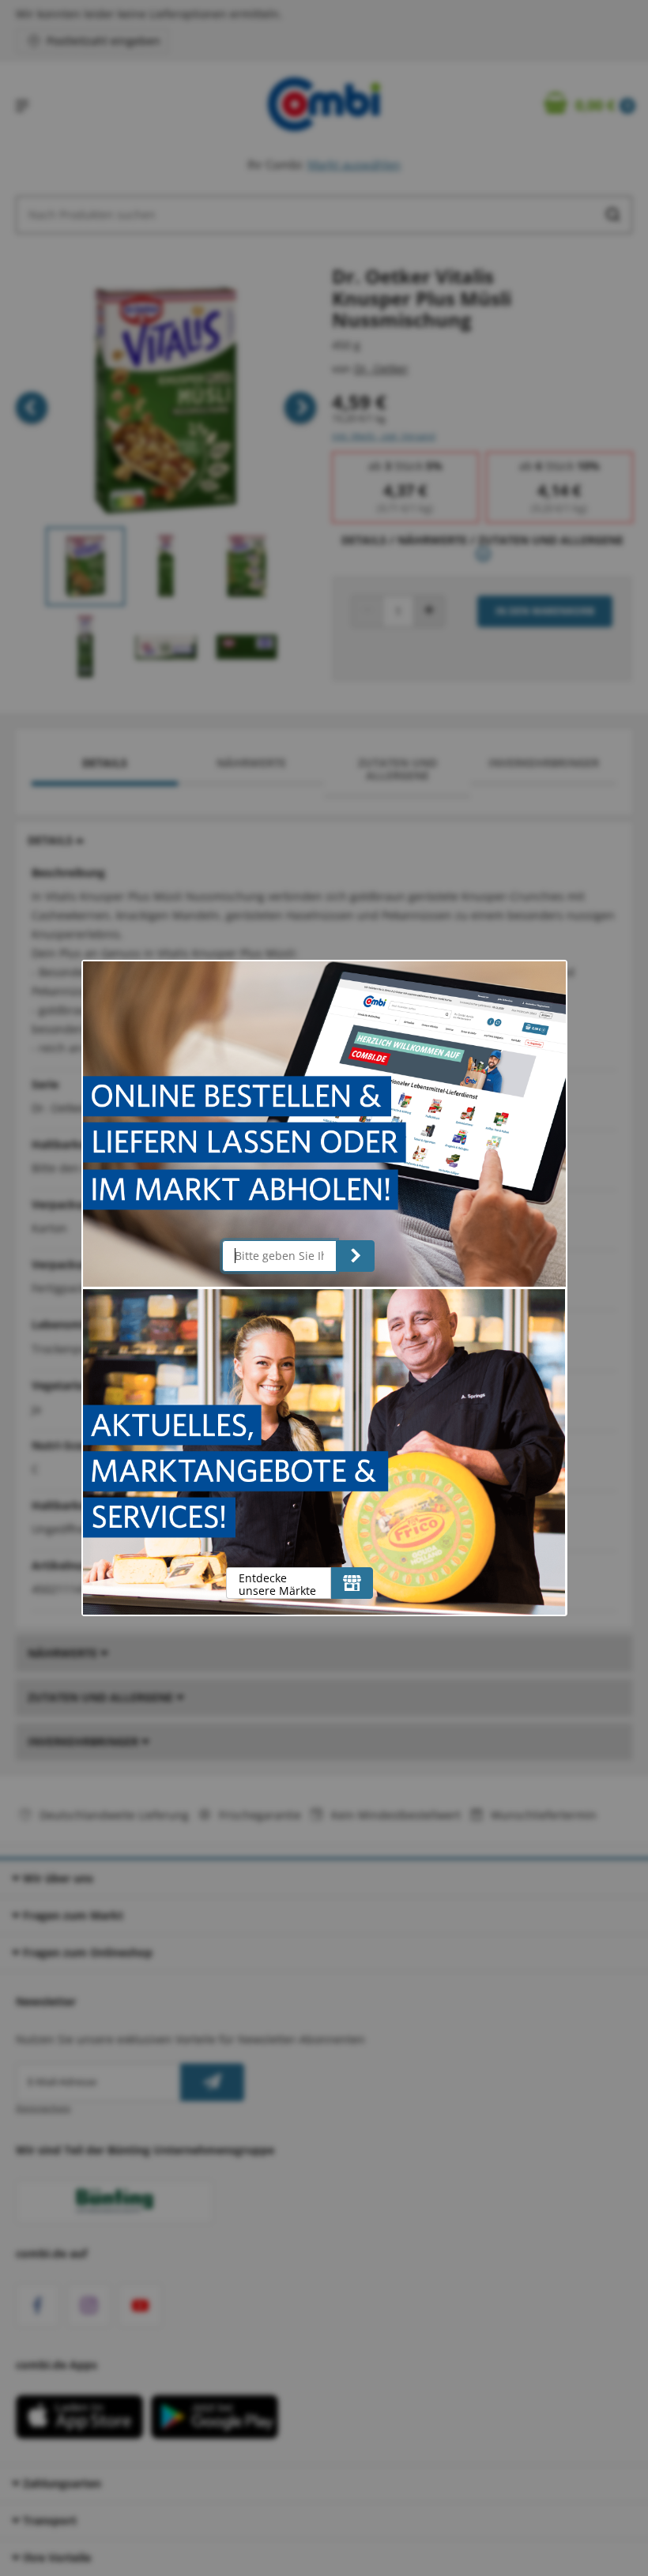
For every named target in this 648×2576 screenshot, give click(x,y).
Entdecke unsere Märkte (277, 1584)
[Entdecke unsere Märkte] (352, 1583)
